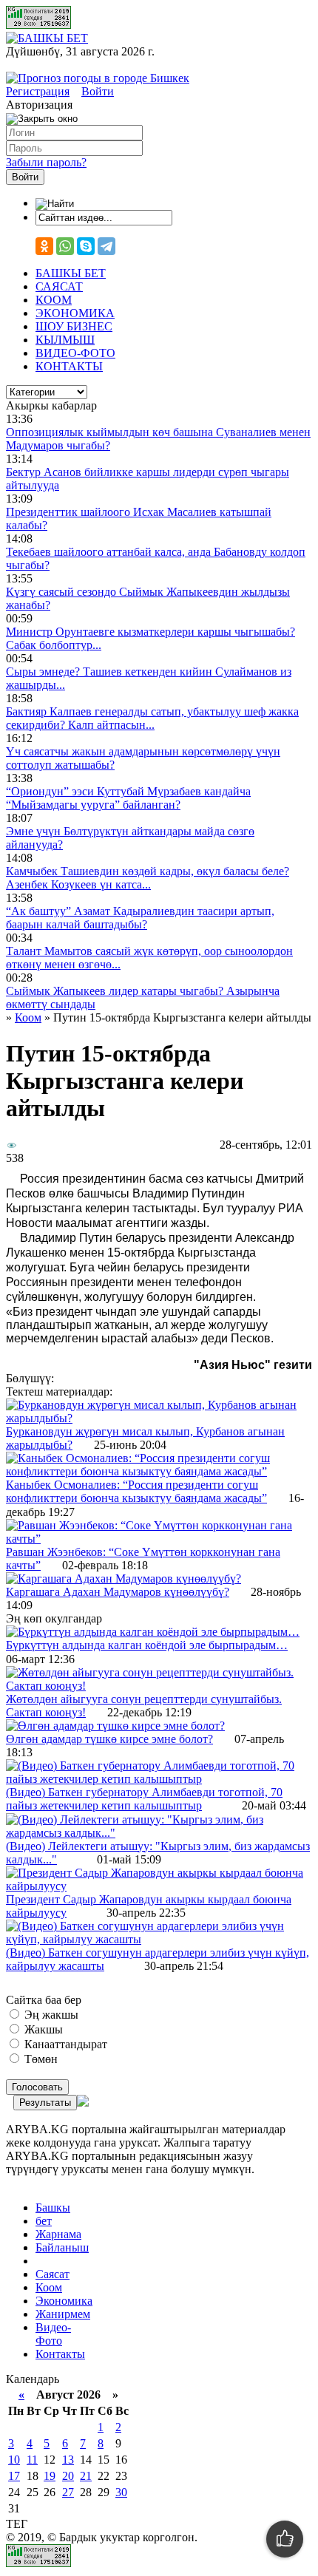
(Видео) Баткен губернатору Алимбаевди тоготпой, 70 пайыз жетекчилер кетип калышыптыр (144, 1799)
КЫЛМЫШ (65, 340)
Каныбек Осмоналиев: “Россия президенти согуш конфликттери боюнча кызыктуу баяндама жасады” (136, 1491)
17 (14, 2476)
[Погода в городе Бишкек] (98, 78)
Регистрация (38, 91)
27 (68, 2492)
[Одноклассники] (44, 246)
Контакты (60, 2354)
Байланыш (62, 2247)
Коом (49, 2287)
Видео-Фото (53, 2334)
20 (68, 2476)
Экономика (64, 2301)
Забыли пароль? (46, 162)
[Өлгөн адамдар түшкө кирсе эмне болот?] (115, 1726)
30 (121, 2492)
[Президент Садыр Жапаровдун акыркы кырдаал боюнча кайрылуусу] (159, 1886)
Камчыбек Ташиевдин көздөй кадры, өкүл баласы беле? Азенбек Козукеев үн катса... (148, 878)
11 (32, 2460)
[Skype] (86, 246)
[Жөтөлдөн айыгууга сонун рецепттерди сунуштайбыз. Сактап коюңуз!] (159, 1686)
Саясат (53, 2274)
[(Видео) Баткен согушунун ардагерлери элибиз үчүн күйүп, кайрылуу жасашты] (159, 1939)
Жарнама (58, 2234)
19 (50, 2476)
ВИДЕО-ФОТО (75, 353)
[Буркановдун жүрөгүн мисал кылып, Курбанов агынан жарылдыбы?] (159, 1418)
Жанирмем (63, 2314)
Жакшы (42, 2029)
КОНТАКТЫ (69, 366)
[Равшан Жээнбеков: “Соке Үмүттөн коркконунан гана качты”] (159, 1539)
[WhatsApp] (65, 246)
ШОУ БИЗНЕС (74, 326)
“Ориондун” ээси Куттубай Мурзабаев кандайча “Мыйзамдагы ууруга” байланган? (128, 798)
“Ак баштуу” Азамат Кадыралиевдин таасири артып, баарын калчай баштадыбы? (140, 918)
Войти (98, 91)
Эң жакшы (50, 2015)
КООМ (54, 300)
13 (68, 2460)
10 (14, 2460)
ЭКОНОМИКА (75, 313)
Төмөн (40, 2059)
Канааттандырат (64, 2044)
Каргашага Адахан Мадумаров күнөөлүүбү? (118, 1592)
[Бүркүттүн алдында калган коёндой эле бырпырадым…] (153, 1632)
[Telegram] (106, 246)
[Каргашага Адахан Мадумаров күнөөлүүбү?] (124, 1578)
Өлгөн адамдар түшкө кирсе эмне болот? (109, 1739)
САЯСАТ (59, 286)
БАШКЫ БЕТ (71, 273)
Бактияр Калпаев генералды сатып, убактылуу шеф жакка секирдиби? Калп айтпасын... (152, 718)
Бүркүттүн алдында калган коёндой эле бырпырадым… (147, 1645)
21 (86, 2476)
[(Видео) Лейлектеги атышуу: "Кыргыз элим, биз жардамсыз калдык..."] (159, 1833)
